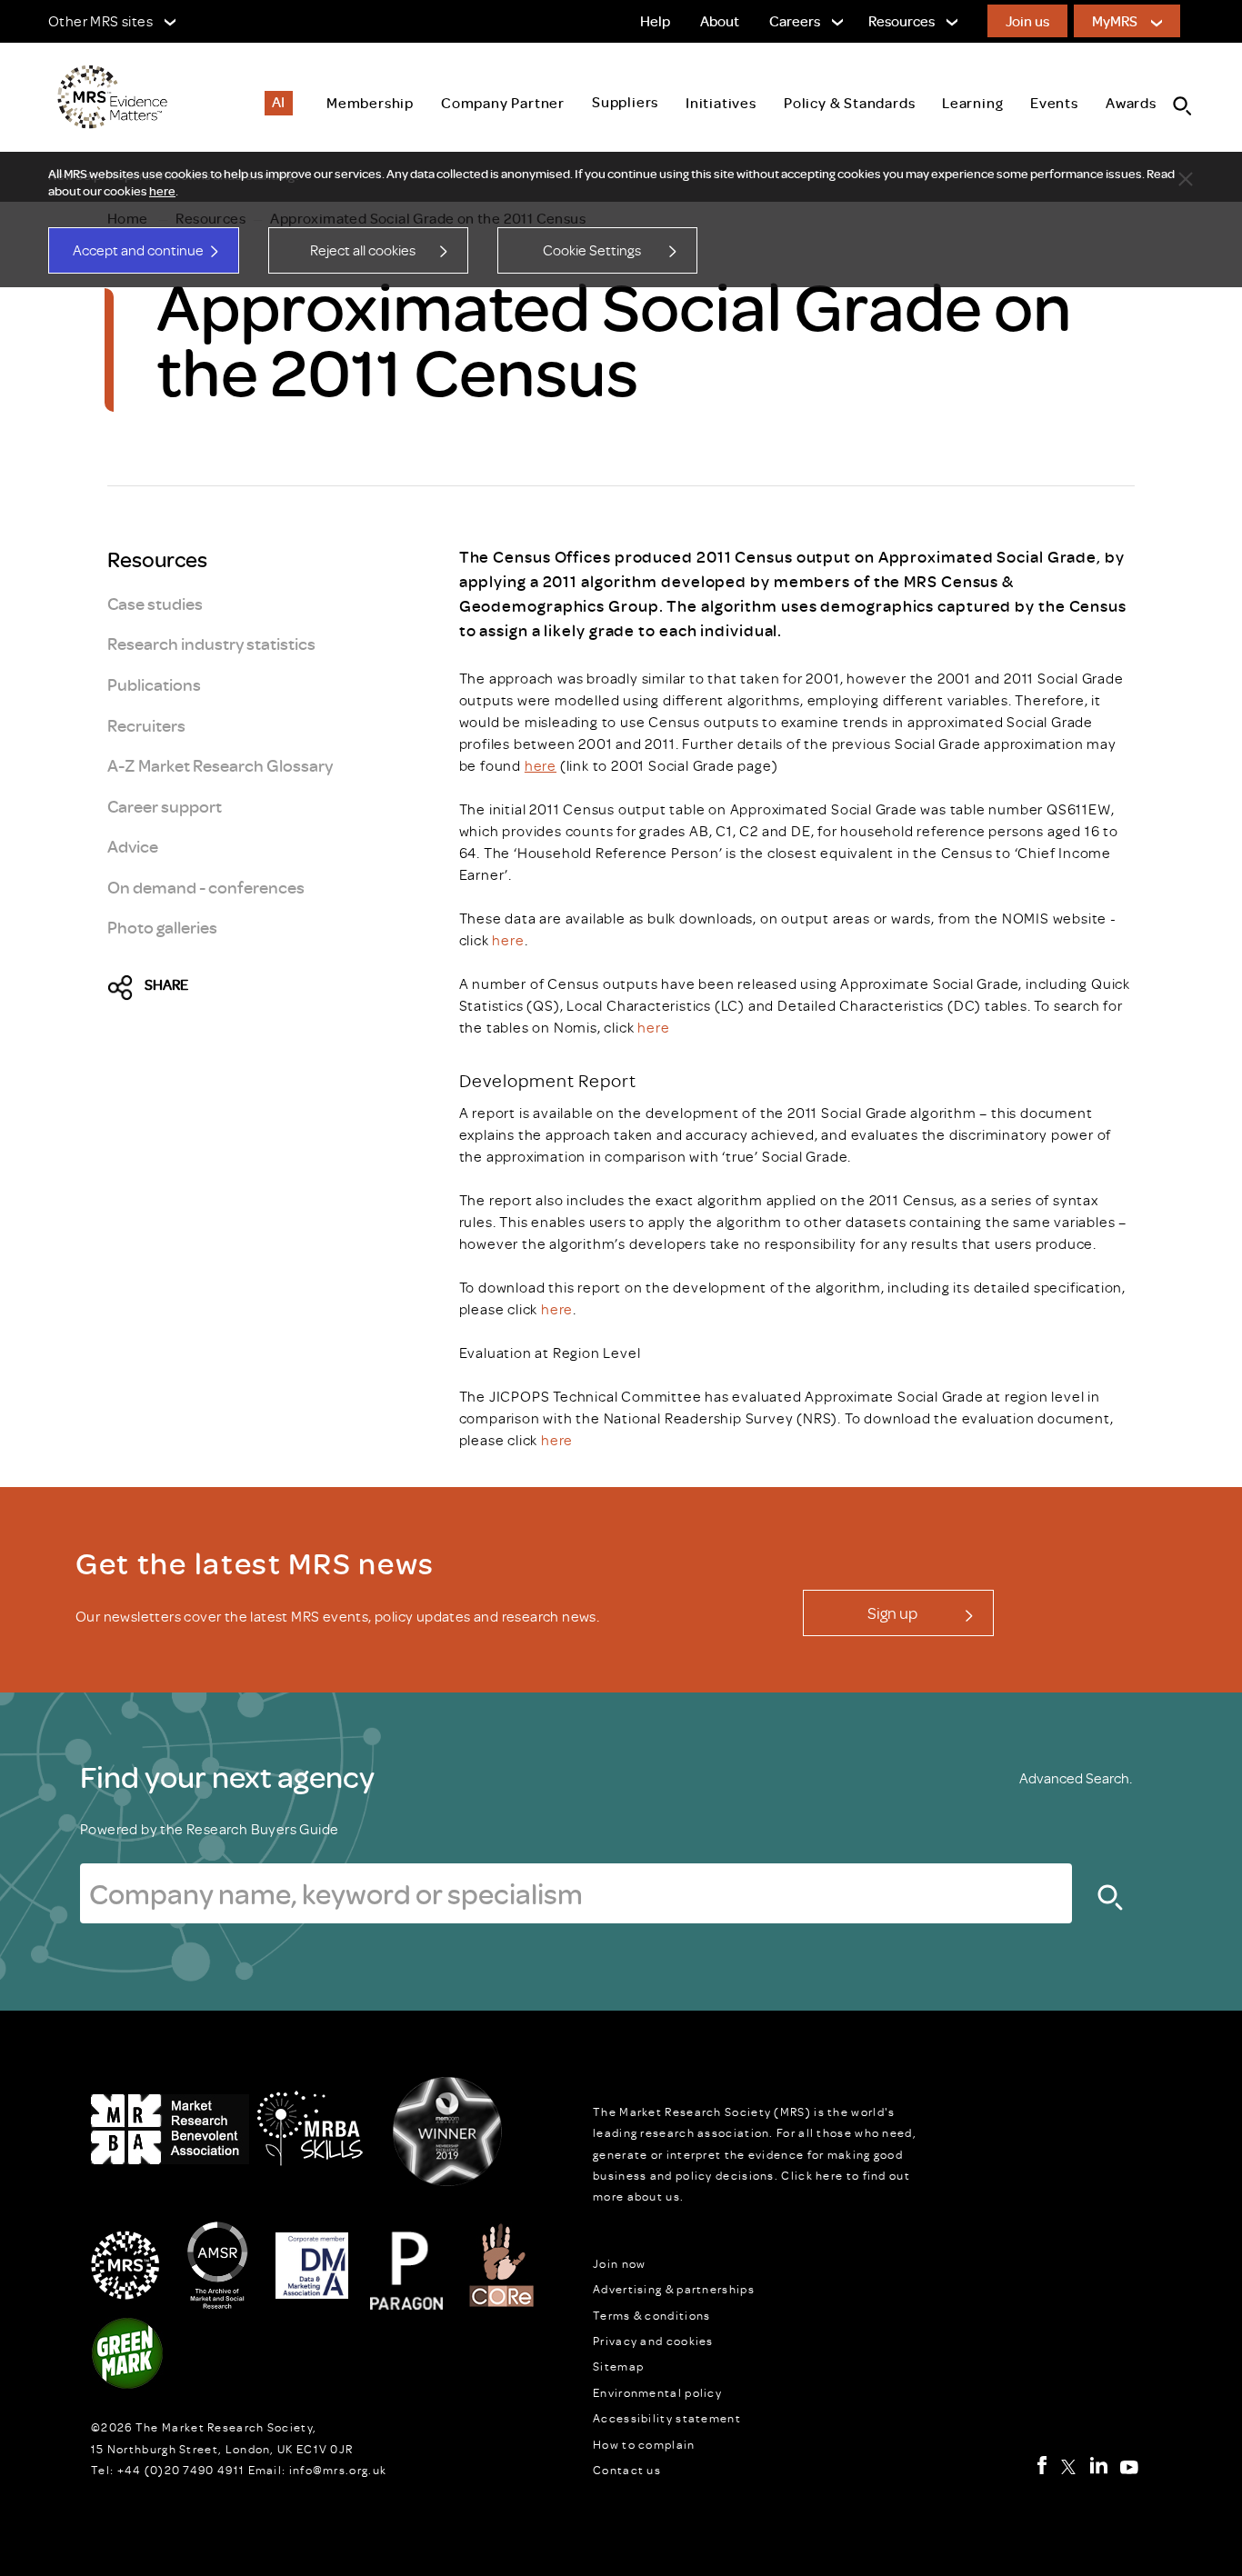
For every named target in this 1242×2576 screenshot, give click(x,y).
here (162, 191)
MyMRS (1115, 21)
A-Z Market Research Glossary (220, 765)
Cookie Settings (592, 250)
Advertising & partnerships (674, 2289)
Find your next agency (227, 1776)
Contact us (627, 2470)
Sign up (892, 1612)
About (720, 21)
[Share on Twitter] (125, 989)
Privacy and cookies (653, 2341)
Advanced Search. (1076, 1778)
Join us (1027, 21)
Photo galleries (162, 927)
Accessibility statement (667, 2418)
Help (655, 21)
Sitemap (618, 2366)
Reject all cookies (363, 250)
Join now (619, 2263)
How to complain (644, 2444)
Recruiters (146, 725)
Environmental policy (657, 2392)
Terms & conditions (651, 2315)
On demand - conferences (206, 887)
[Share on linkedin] (281, 989)
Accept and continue (138, 250)
